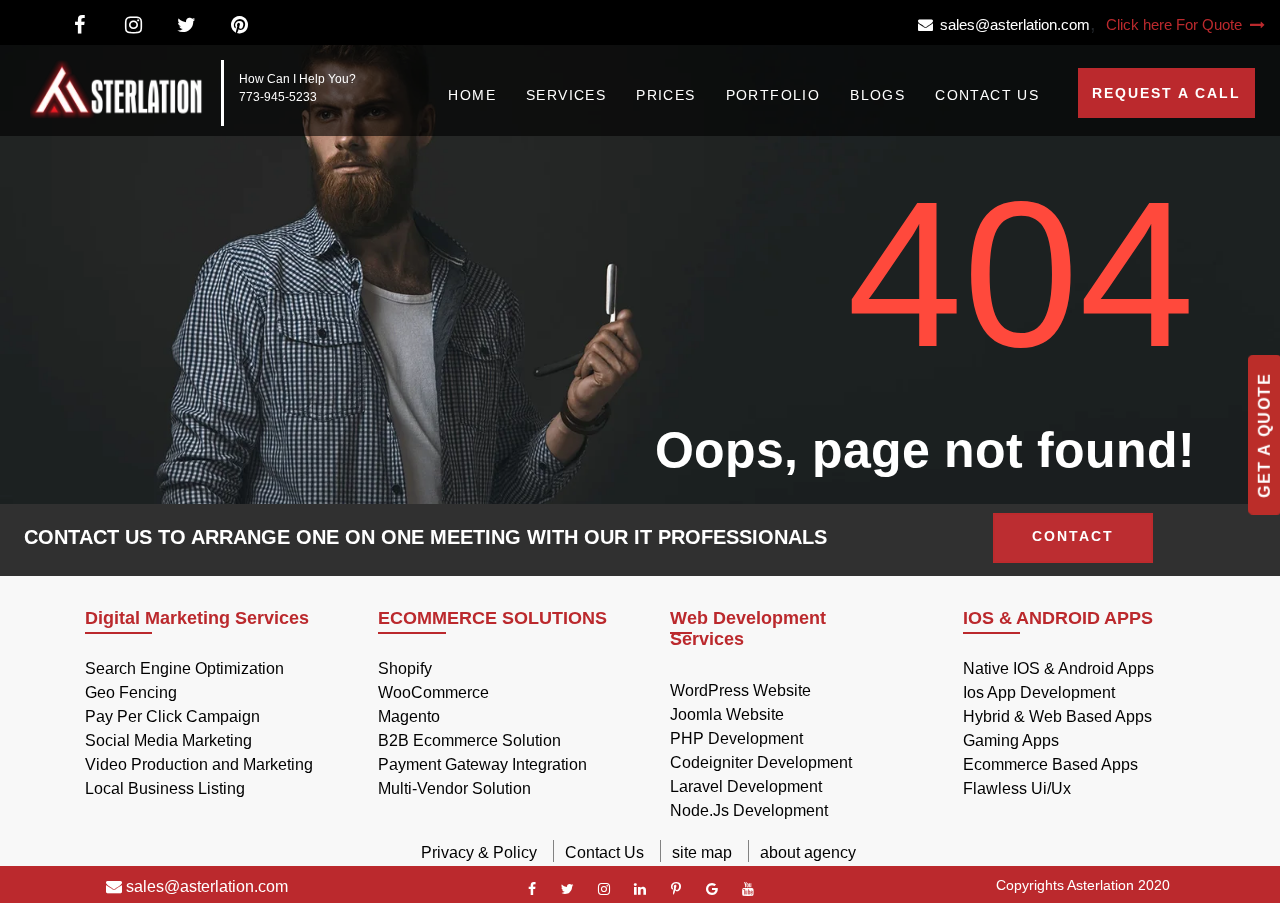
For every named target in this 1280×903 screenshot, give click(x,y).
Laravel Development (746, 786)
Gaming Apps (1011, 740)
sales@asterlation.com (1011, 24)
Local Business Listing (165, 788)
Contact (1073, 536)
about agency (808, 852)
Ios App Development (1039, 692)
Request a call (1166, 93)
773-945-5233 (278, 97)
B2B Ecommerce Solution (469, 740)
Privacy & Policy (479, 852)
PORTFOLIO (773, 95)
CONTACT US (987, 95)
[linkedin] (640, 889)
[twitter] (568, 889)
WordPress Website (740, 690)
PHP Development (736, 738)
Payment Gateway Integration (482, 764)
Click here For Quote (1176, 24)
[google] (712, 889)
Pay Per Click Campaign (172, 716)
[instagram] (604, 889)
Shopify (405, 668)
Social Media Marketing (168, 740)
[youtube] (748, 889)
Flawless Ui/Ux (1017, 788)
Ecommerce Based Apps (1050, 764)
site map (702, 852)
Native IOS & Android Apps (1058, 668)
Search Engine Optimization (184, 668)
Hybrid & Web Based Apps (1057, 716)
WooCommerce (433, 692)
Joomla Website (727, 714)
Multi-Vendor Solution (454, 788)
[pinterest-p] (676, 889)
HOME (472, 95)
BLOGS (877, 95)
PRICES (665, 95)
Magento (409, 716)
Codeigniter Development (761, 762)
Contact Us (604, 852)
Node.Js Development (749, 810)
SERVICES (566, 95)
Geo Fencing (131, 692)
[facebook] (532, 889)
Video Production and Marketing (199, 764)
